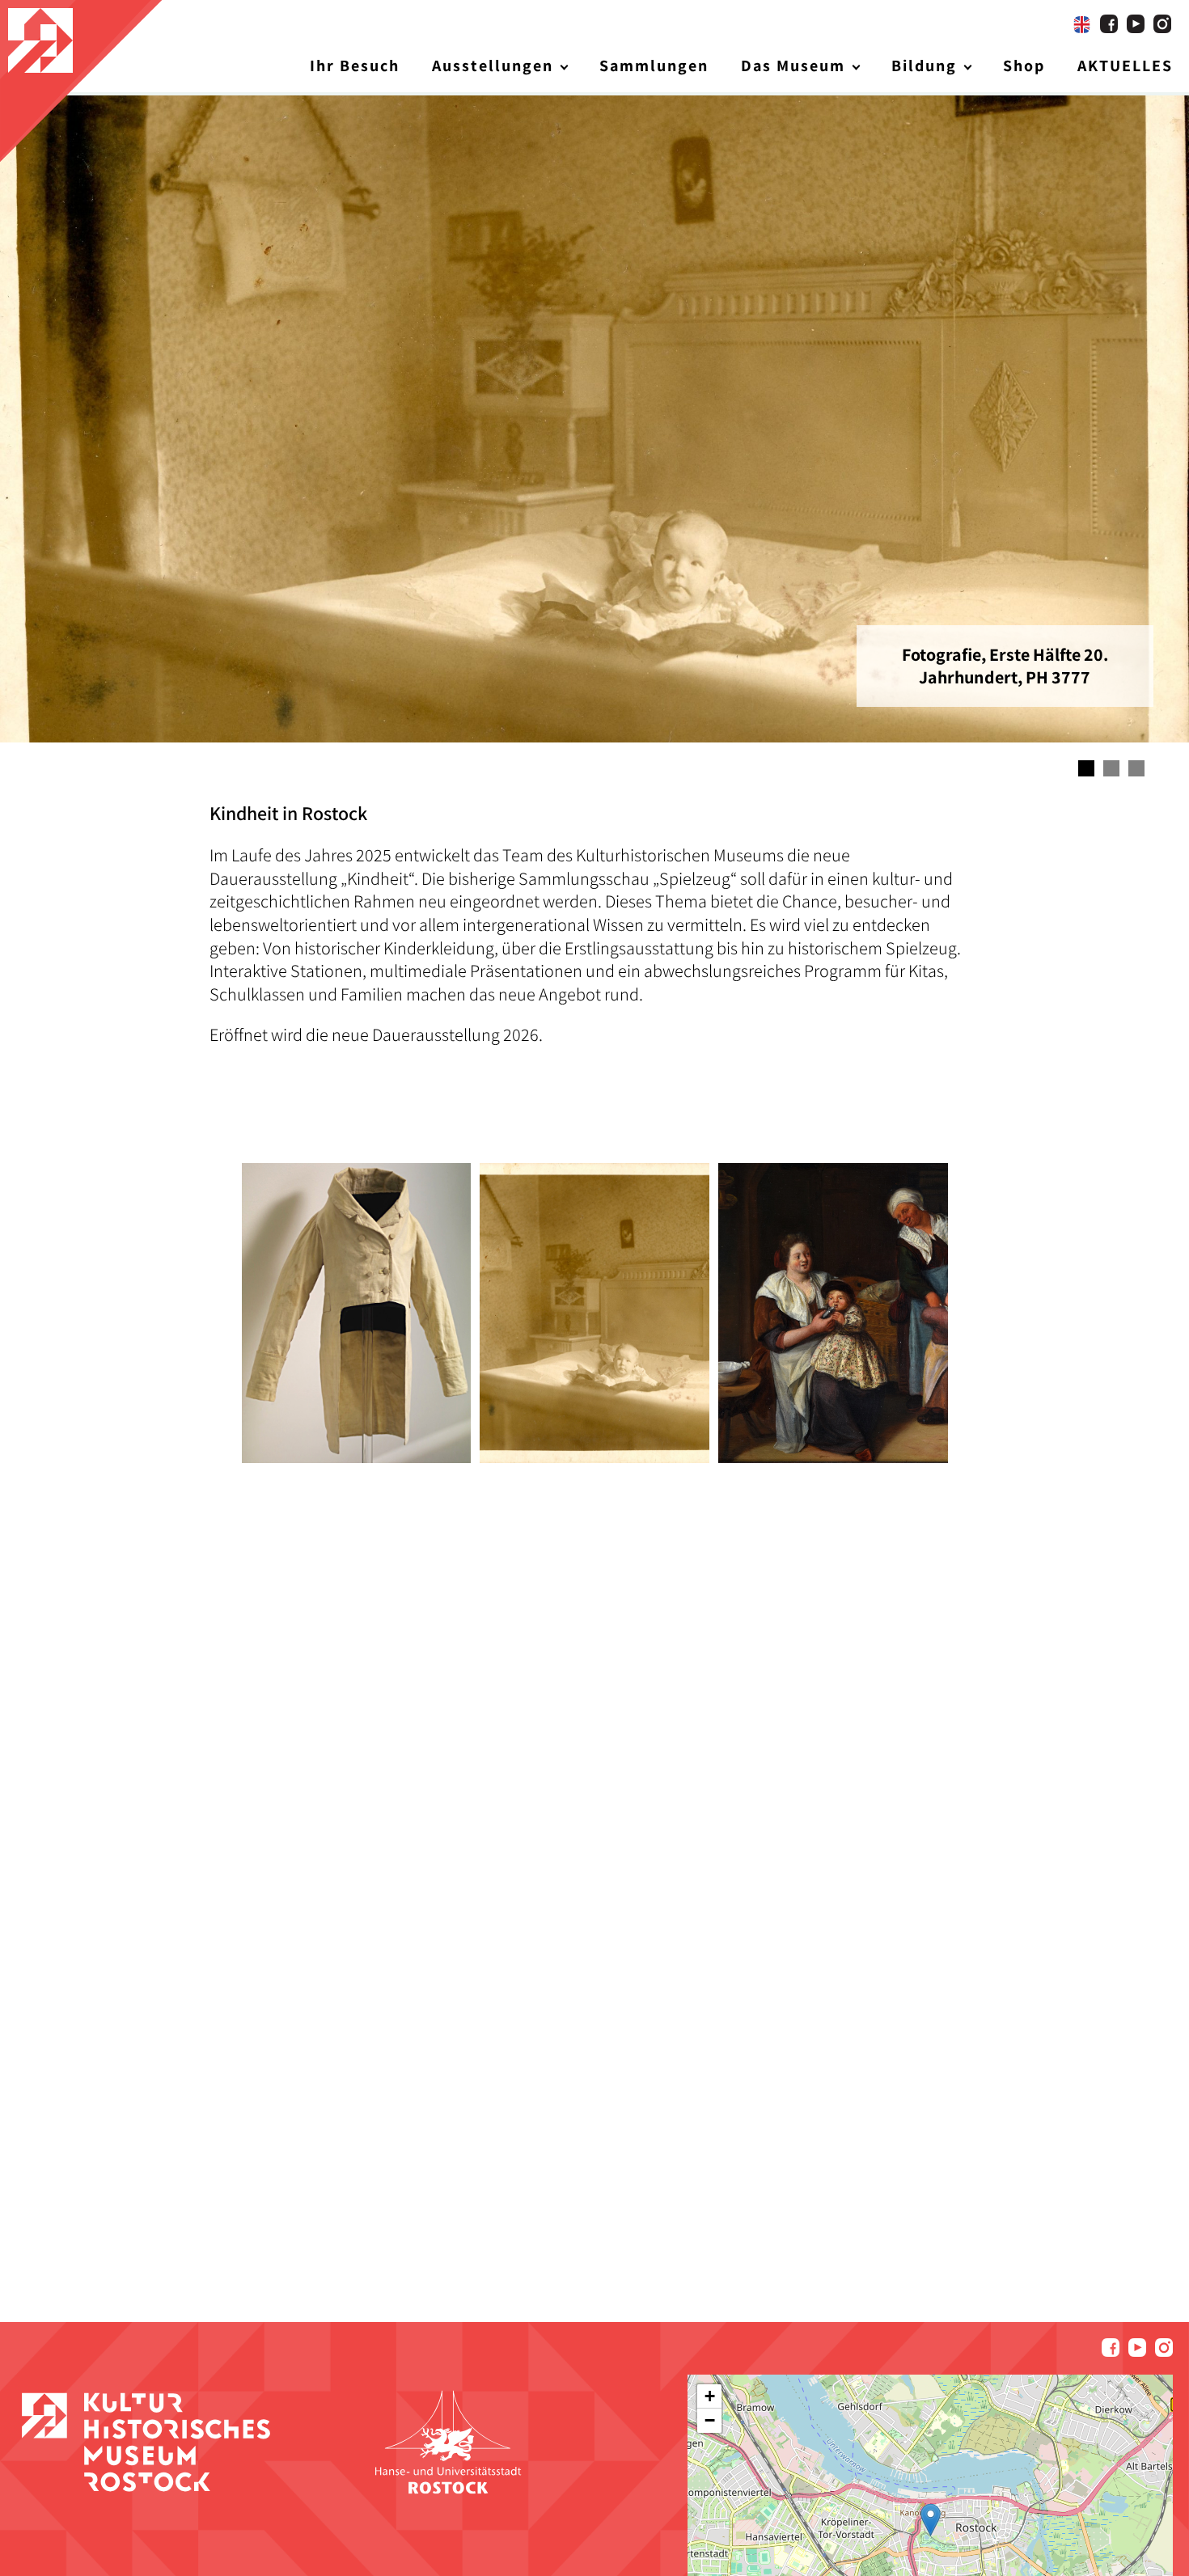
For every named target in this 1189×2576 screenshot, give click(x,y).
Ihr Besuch (355, 66)
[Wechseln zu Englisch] (1082, 24)
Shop (1024, 66)
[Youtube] (1136, 24)
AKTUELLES (1125, 66)
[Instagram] (1162, 24)
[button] (931, 2520)
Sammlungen (654, 66)
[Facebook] (1109, 24)
